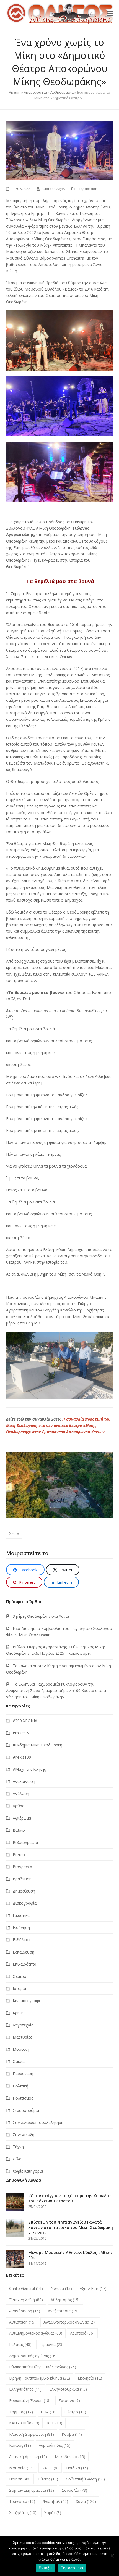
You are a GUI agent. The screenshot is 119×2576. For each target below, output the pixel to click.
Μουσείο (21, 2468)
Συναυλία (74, 2490)
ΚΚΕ (55, 2423)
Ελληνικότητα (25, 2389)
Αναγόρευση (25, 2311)
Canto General (26, 2288)
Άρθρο (19, 1806)
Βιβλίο (19, 1830)
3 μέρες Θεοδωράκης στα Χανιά (41, 1616)
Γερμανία (51, 2344)
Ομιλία (19, 2061)
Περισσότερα (72, 2568)
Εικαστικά (21, 1915)
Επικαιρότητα (24, 1964)
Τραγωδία (22, 2501)
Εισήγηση (21, 1927)
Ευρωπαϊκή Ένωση (30, 2401)
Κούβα (72, 2434)
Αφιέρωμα (22, 1818)
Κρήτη (18, 2013)
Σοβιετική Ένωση (85, 2479)
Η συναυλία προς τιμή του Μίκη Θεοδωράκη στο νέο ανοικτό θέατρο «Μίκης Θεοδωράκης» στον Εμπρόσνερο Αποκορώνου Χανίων (58, 1425)
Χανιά (14, 1534)
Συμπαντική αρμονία (32, 2490)
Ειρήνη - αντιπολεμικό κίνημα (40, 2378)
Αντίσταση (22, 2322)
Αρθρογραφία (35, 92)
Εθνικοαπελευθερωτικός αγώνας (43, 2367)
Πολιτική (20, 2086)
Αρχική (15, 92)
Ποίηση (20, 2479)
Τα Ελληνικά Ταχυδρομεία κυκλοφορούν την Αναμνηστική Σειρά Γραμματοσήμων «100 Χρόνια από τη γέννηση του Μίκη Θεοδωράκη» (57, 1690)
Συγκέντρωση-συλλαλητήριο (39, 2122)
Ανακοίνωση (24, 1781)
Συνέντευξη (24, 2135)
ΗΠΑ (49, 2412)
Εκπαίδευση (24, 1952)
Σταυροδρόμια (26, 2110)
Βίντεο (19, 1855)
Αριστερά (82, 2333)
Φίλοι (18, 2159)
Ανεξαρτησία (63, 2311)
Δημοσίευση (24, 1891)
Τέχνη (18, 2147)
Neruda (61, 2288)
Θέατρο (20, 1976)
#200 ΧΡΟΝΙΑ (25, 1721)
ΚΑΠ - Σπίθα (24, 2423)
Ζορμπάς (21, 2412)
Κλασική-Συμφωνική (32, 2434)
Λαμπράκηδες (55, 2445)
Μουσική (21, 2049)
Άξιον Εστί (93, 2288)
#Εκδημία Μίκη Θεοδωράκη (37, 1745)
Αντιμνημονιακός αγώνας (36, 2333)
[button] (110, 13)
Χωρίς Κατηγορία (28, 2171)
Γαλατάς (20, 2344)
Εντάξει (46, 2568)
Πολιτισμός (23, 2098)
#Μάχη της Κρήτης (29, 1769)
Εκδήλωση (22, 1940)
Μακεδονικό (70, 2457)
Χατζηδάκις (23, 2513)
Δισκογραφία (25, 1903)
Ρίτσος (48, 2479)
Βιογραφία (22, 1867)
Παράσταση (88, 189)
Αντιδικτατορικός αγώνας (70, 2322)
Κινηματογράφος (28, 2001)
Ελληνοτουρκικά (68, 2389)
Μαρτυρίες (22, 2037)
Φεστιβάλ (55, 2501)
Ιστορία (19, 1988)
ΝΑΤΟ (50, 2468)
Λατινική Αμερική (28, 2457)
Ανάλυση (21, 1794)
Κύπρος (20, 2445)
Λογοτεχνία (23, 2025)
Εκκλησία (90, 2378)
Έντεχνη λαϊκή (26, 2300)
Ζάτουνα (69, 2401)
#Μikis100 (22, 1757)
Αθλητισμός (65, 2300)
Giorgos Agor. (54, 189)
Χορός (53, 2513)
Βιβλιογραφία (25, 1842)
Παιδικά (77, 2468)
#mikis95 (21, 1733)
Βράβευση (22, 1879)
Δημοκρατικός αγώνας (33, 2356)
